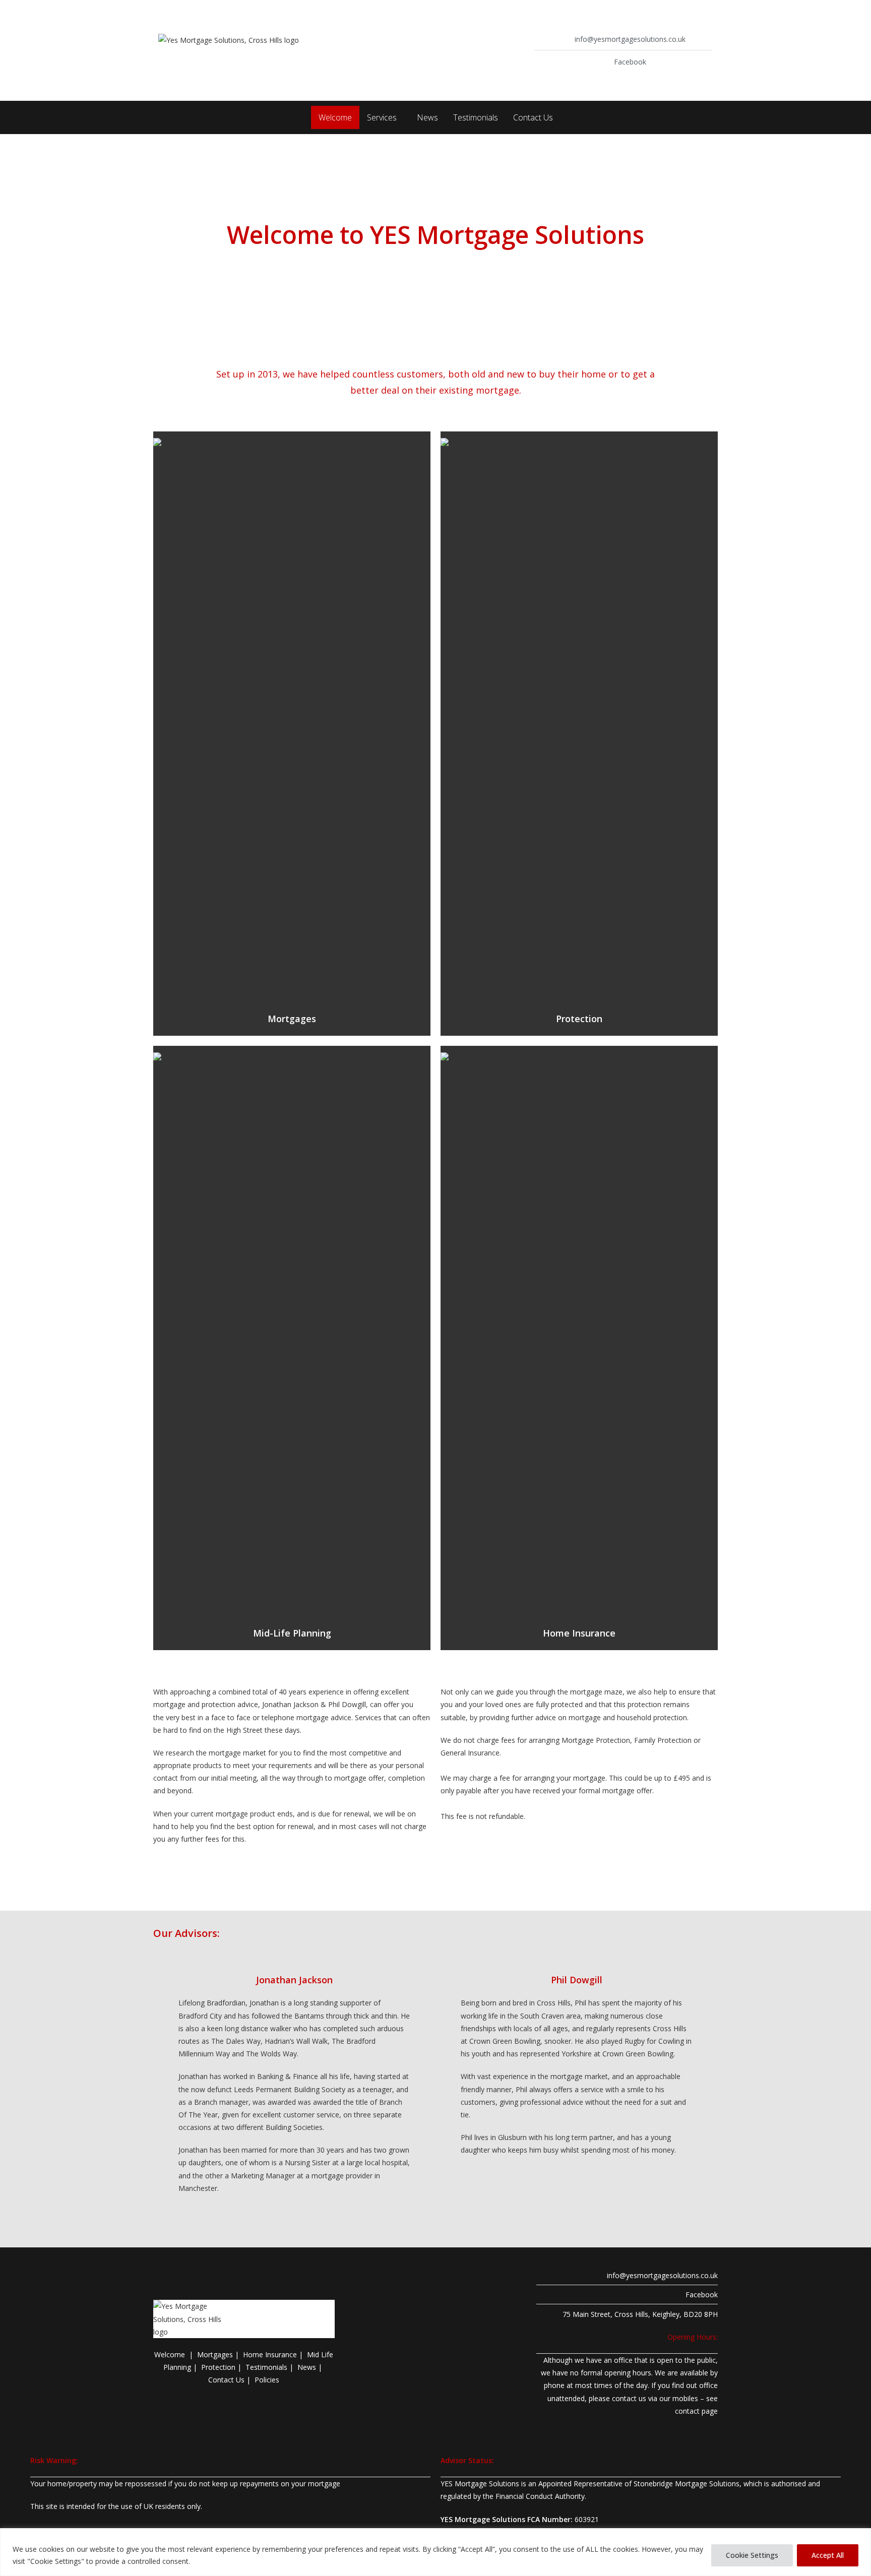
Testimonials (476, 117)
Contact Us (533, 117)
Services (382, 117)
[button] (384, 117)
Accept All (828, 2555)
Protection (579, 1019)
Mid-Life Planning (292, 1633)
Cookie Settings (752, 2555)
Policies (267, 2380)
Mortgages (292, 1019)
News (427, 117)
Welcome (335, 117)
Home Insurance (579, 1633)
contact (687, 2411)
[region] (435, 2552)
